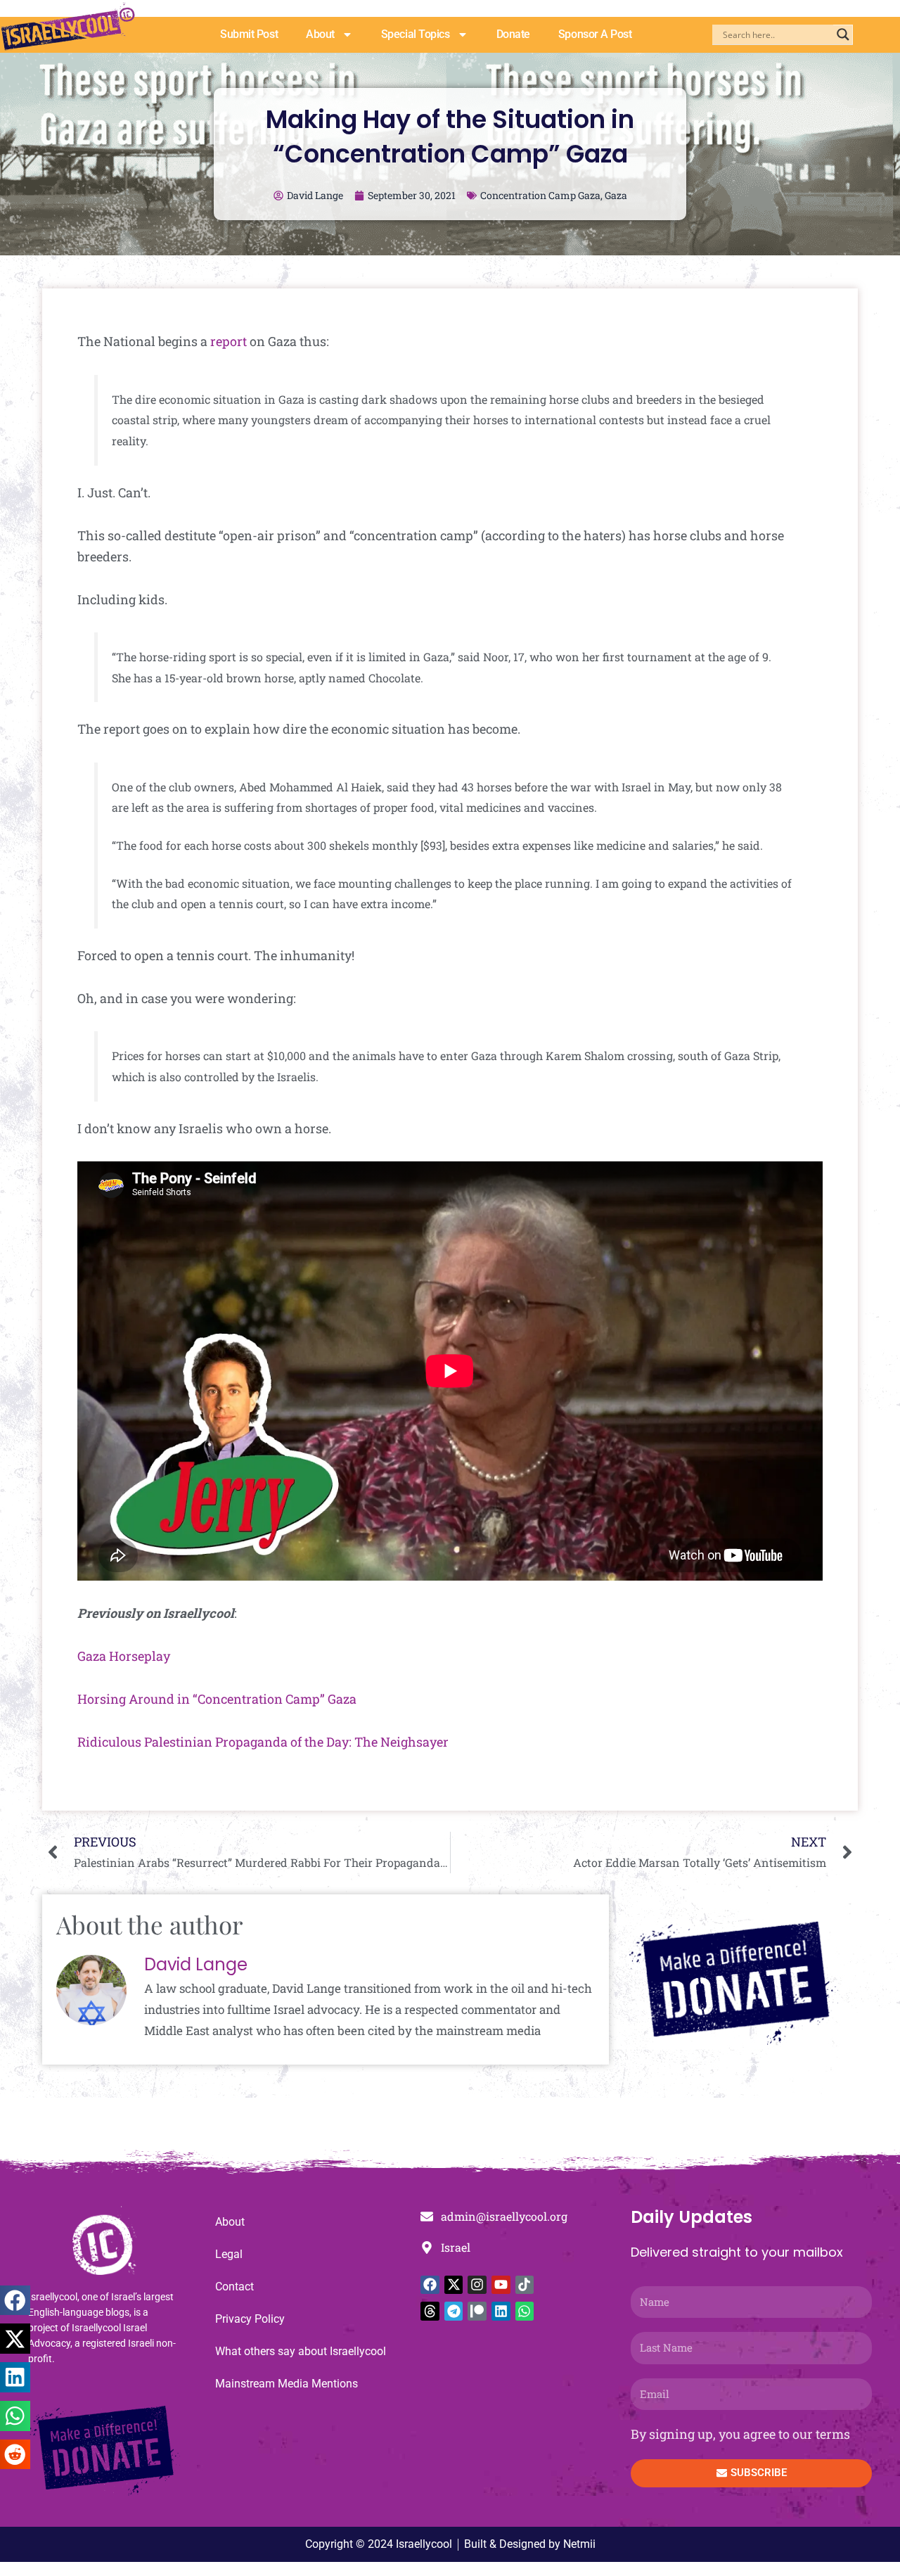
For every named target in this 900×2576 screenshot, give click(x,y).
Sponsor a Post (595, 34)
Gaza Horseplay (124, 1656)
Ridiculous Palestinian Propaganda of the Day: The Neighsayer (263, 1742)
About (320, 34)
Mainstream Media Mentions (287, 2384)
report (229, 341)
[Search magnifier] (843, 34)
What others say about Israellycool (301, 2351)
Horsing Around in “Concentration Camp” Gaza (217, 1699)
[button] (15, 2301)
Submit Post (249, 34)
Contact (234, 2287)
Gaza (616, 195)
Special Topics (416, 34)
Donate (513, 34)
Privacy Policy (250, 2319)
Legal (229, 2254)
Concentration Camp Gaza (540, 195)
